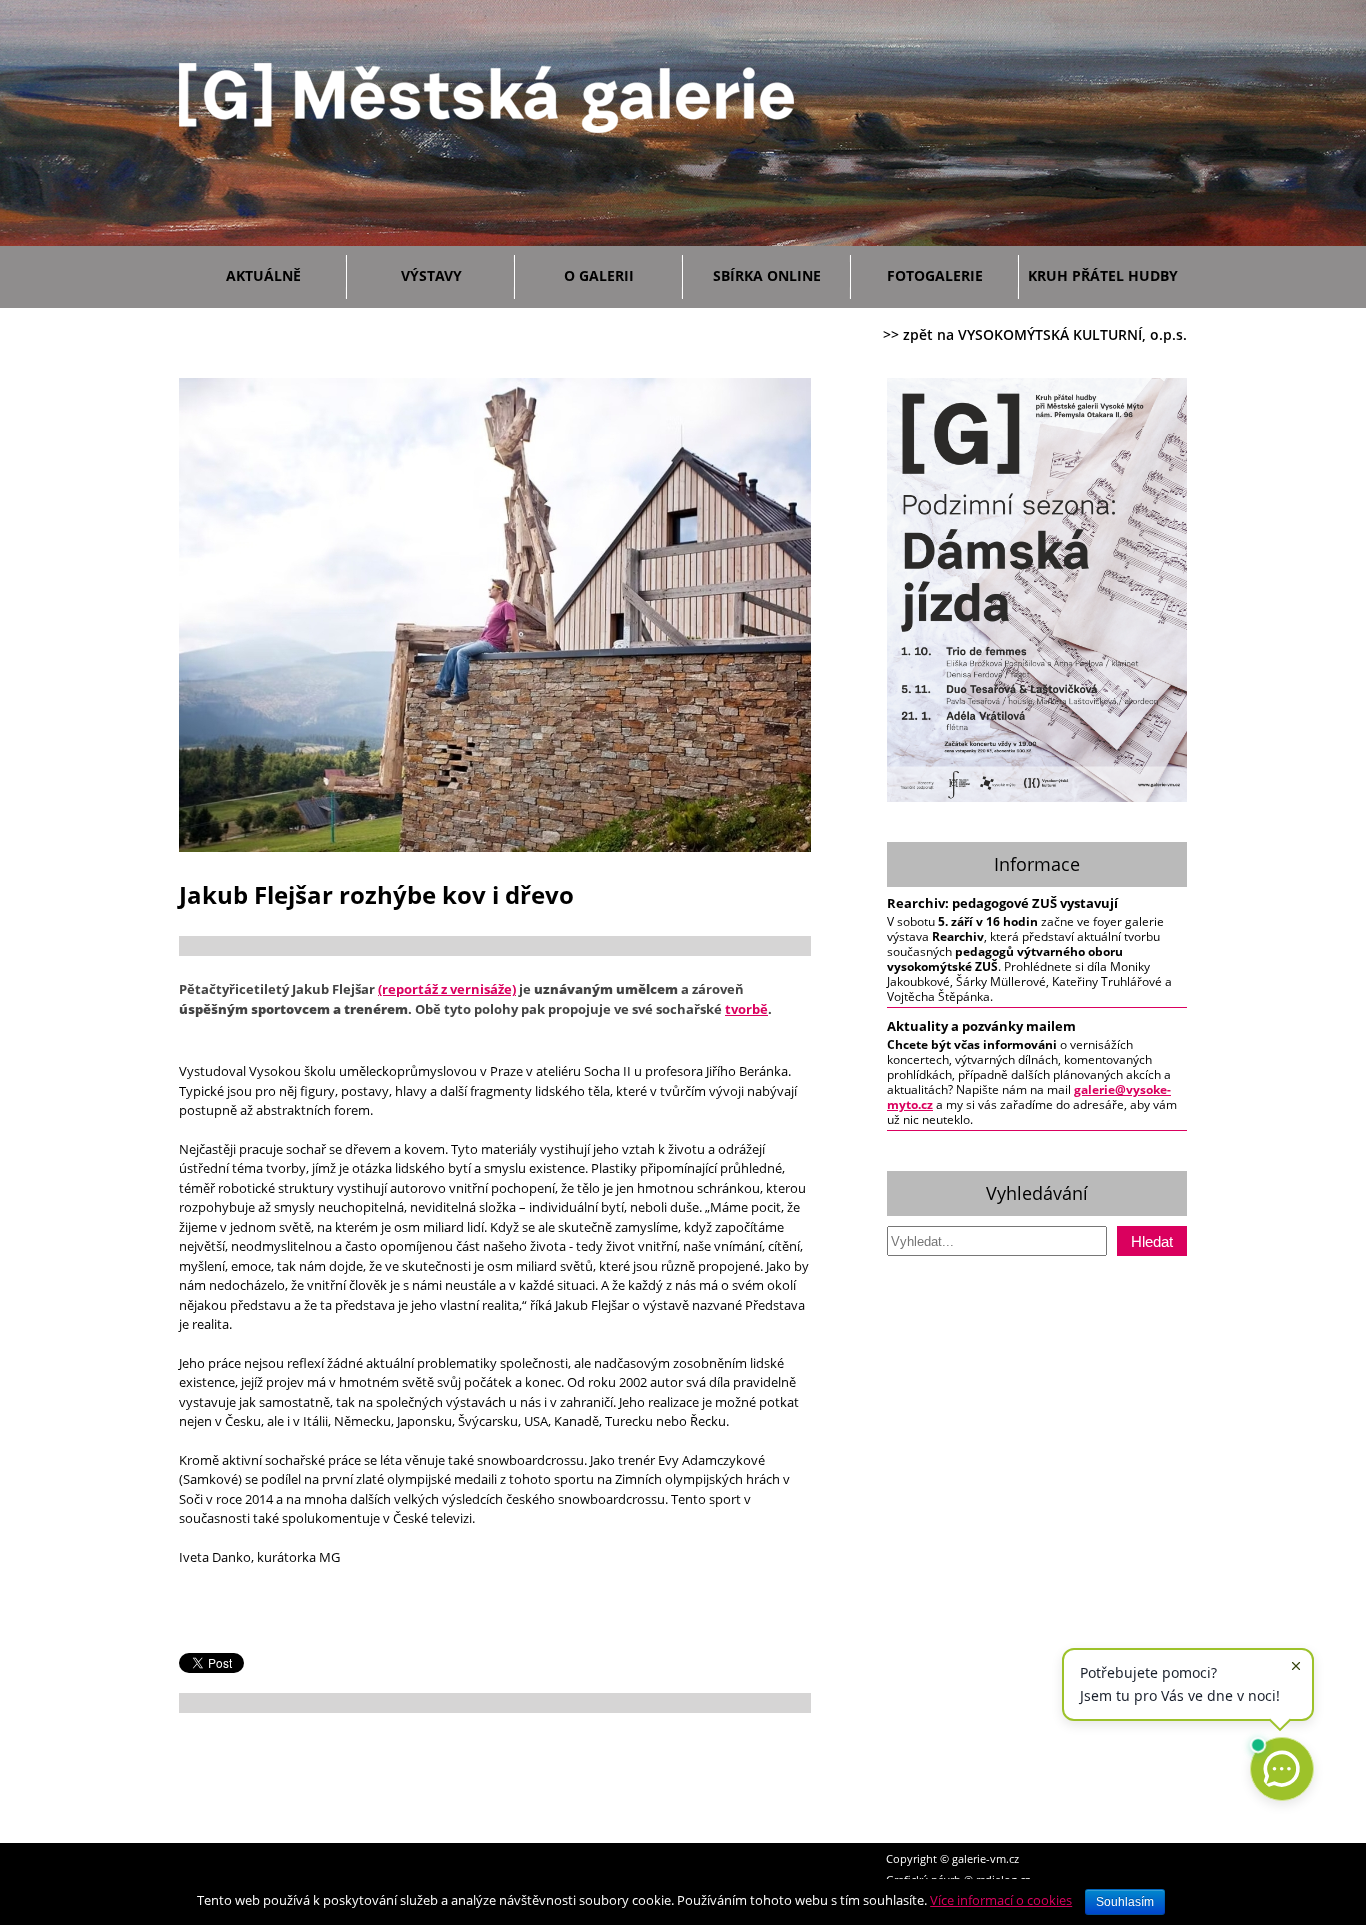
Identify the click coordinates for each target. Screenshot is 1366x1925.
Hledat (1152, 1241)
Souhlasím (1125, 1902)
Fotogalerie (935, 275)
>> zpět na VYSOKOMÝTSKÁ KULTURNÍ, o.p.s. (1035, 334)
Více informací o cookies (1001, 1900)
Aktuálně (263, 275)
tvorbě (746, 1009)
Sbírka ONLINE (767, 275)
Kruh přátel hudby (1103, 275)
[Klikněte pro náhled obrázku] (495, 847)
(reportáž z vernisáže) (447, 989)
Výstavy (431, 275)
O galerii (599, 275)
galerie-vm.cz (985, 1858)
